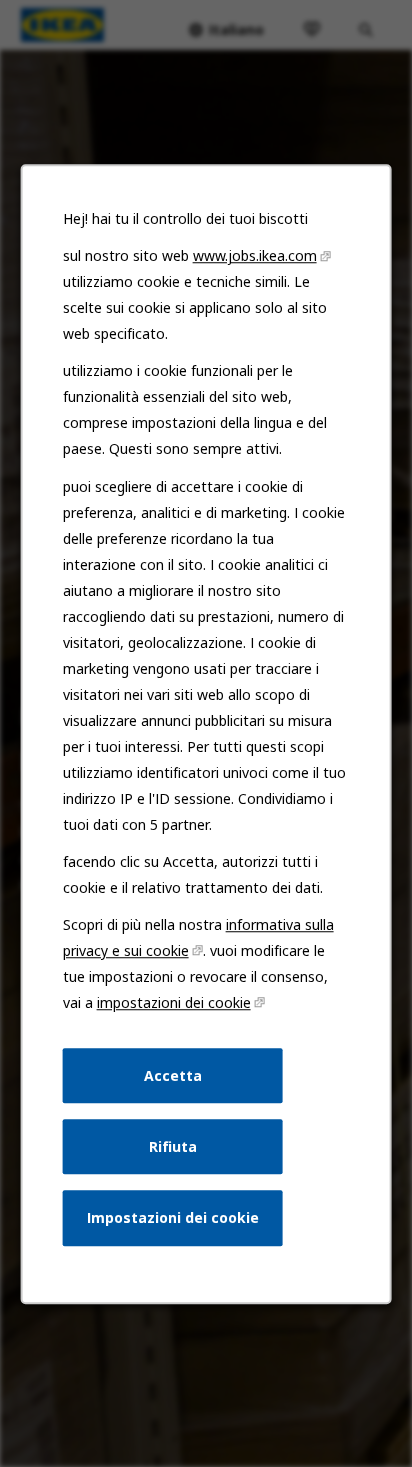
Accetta (173, 1074)
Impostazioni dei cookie (173, 1217)
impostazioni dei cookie (174, 1002)
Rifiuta (173, 1145)
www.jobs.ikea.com (255, 255)
